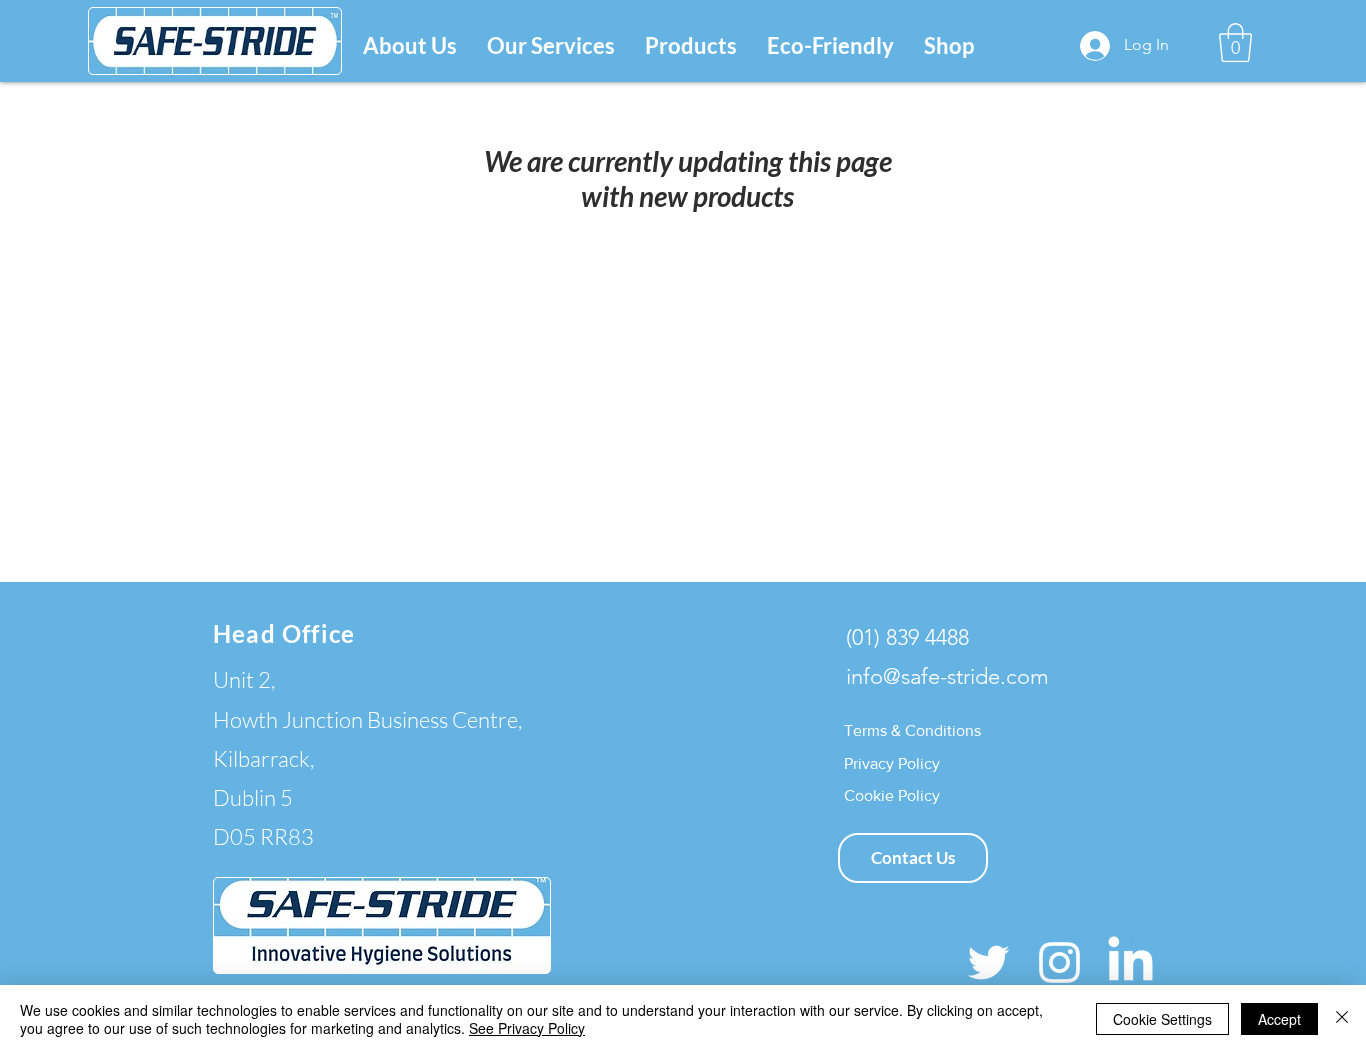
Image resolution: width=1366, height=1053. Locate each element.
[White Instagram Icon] (1059, 962)
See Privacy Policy (527, 1028)
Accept (1279, 1019)
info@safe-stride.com (947, 676)
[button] (551, 45)
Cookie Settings (1162, 1019)
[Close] (1342, 1019)
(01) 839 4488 (907, 637)
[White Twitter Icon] (988, 962)
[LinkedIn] (1130, 962)
